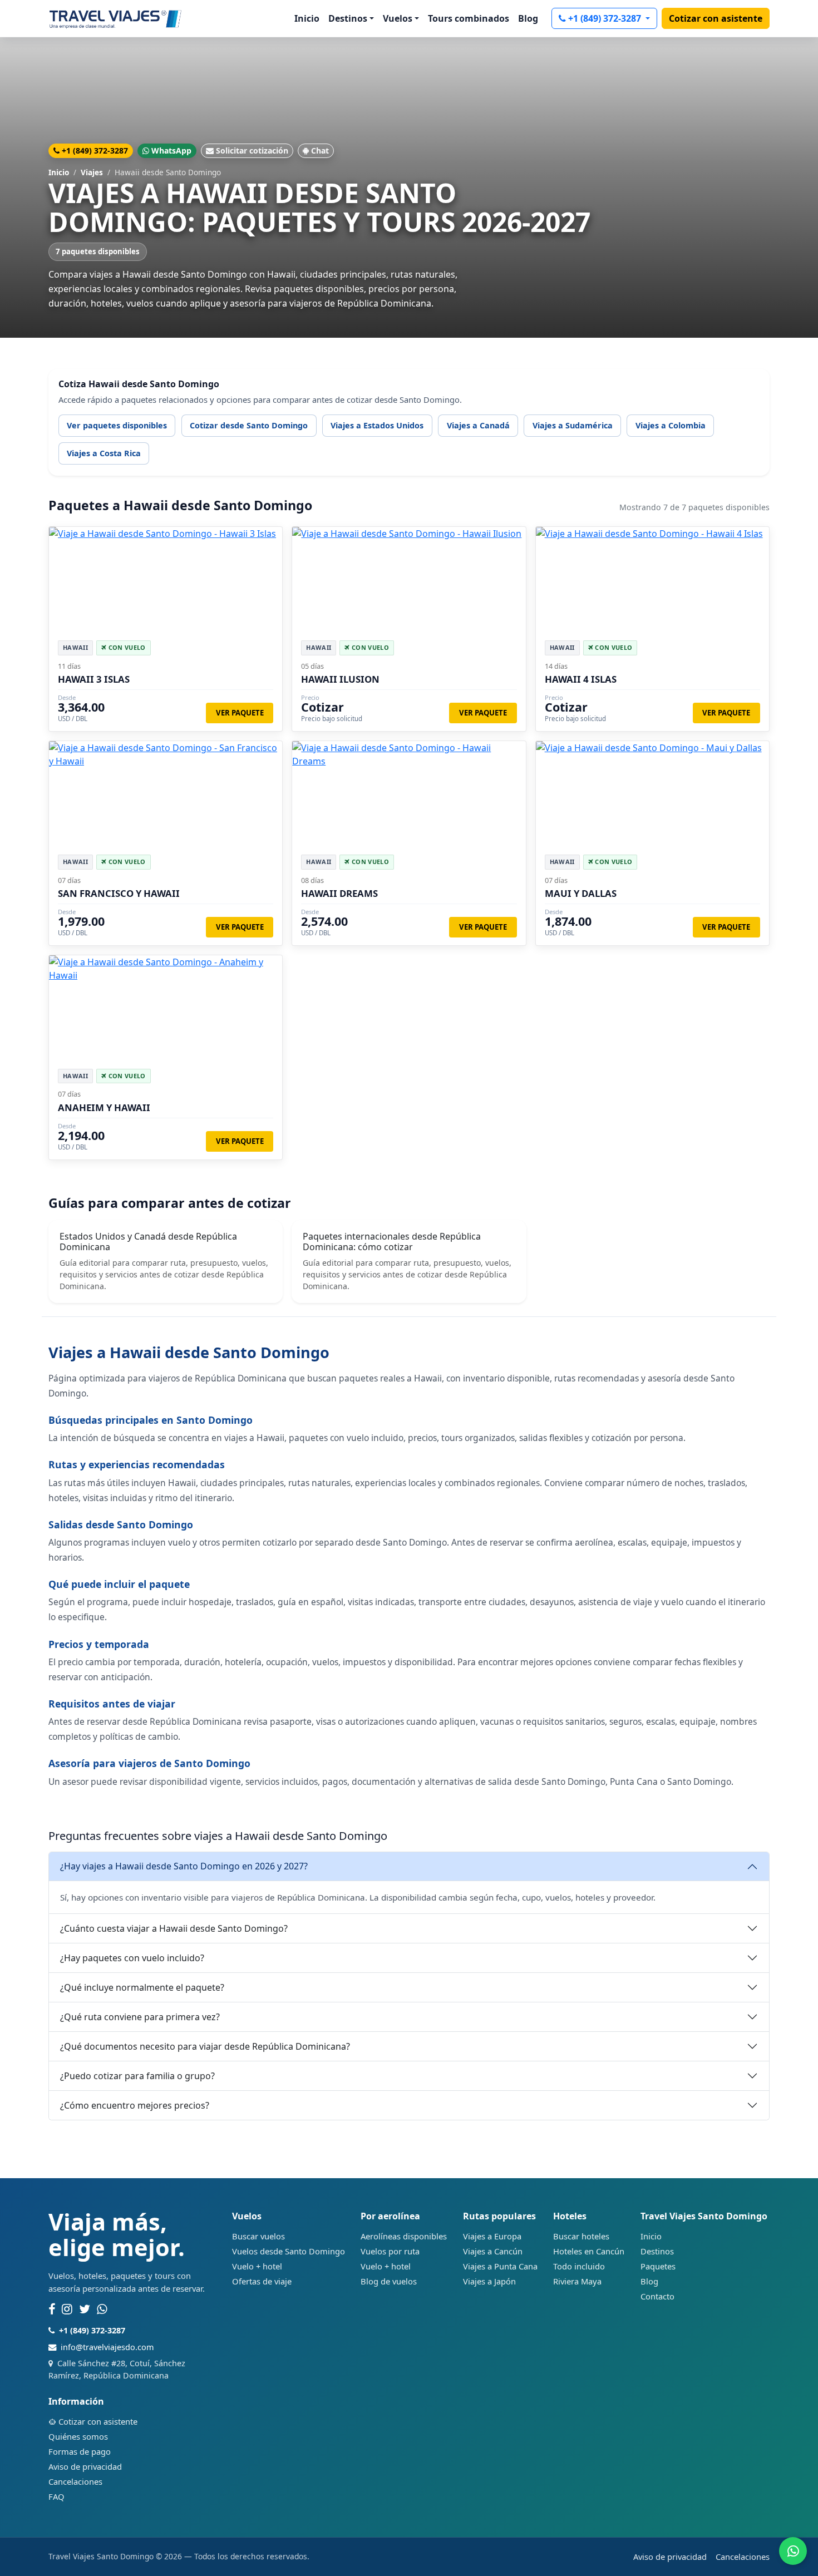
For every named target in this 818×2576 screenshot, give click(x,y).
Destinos (657, 2251)
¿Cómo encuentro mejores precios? (135, 2105)
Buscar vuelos (258, 2236)
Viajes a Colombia (671, 425)
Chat (320, 150)
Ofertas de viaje (262, 2281)
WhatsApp (171, 150)
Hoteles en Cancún (589, 2251)
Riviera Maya (577, 2281)
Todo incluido (579, 2266)
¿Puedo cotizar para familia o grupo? (137, 2076)
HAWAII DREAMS (339, 893)
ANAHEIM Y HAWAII (104, 1107)
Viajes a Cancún (493, 2251)
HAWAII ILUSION (340, 679)
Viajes (92, 172)
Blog (528, 18)
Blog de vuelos (389, 2281)
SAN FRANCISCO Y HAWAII (119, 893)
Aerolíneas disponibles (404, 2236)
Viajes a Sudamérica (573, 425)
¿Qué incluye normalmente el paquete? (142, 1987)
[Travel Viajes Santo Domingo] (115, 18)
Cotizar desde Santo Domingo (249, 425)
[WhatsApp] (102, 2309)
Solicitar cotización (252, 150)
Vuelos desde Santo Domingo (289, 2251)
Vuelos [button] (398, 18)
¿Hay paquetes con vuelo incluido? (132, 1958)
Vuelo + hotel (257, 2266)
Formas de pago (80, 2451)
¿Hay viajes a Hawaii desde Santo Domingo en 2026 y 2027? (184, 1866)
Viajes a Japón (489, 2281)
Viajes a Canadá (478, 425)
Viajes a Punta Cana (500, 2266)
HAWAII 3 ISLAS (94, 679)
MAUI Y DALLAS (581, 893)
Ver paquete (240, 713)
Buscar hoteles (581, 2236)
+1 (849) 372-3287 (606, 18)
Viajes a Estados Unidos (377, 425)
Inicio (307, 18)
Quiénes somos (78, 2436)
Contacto (657, 2296)
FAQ (56, 2496)
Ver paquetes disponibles (117, 425)
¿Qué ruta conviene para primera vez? (140, 2017)
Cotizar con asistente (716, 18)
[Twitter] (85, 2309)
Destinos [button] (348, 18)
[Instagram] (67, 2309)
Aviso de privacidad (85, 2466)
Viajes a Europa (492, 2236)
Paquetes (658, 2266)
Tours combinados (469, 18)
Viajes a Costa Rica (104, 453)
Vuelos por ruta (390, 2251)
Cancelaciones (75, 2481)
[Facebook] (52, 2309)
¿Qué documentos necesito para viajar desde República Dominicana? (205, 2046)
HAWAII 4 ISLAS (581, 679)
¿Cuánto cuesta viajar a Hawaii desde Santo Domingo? (174, 1928)
